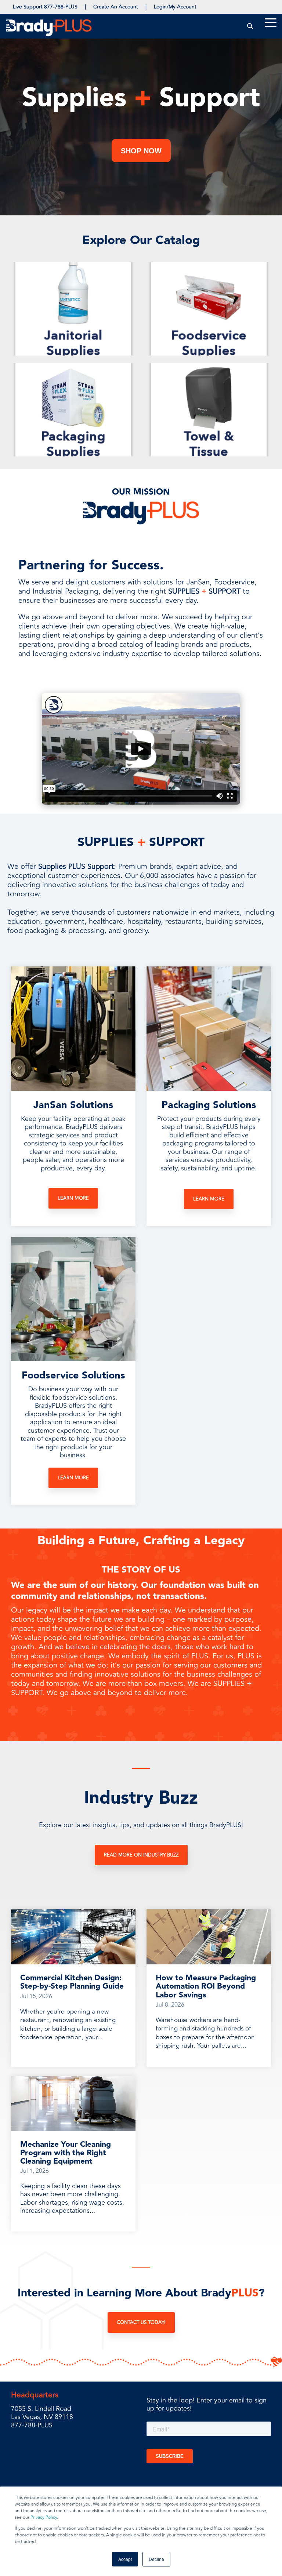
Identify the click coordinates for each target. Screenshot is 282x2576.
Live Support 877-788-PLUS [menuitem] (45, 7)
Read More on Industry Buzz (141, 1855)
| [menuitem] (85, 7)
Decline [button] (156, 2559)
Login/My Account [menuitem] (175, 7)
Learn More (73, 1198)
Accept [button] (125, 2559)
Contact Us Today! (141, 2322)
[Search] (250, 26)
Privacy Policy (44, 2517)
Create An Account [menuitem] (116, 7)
